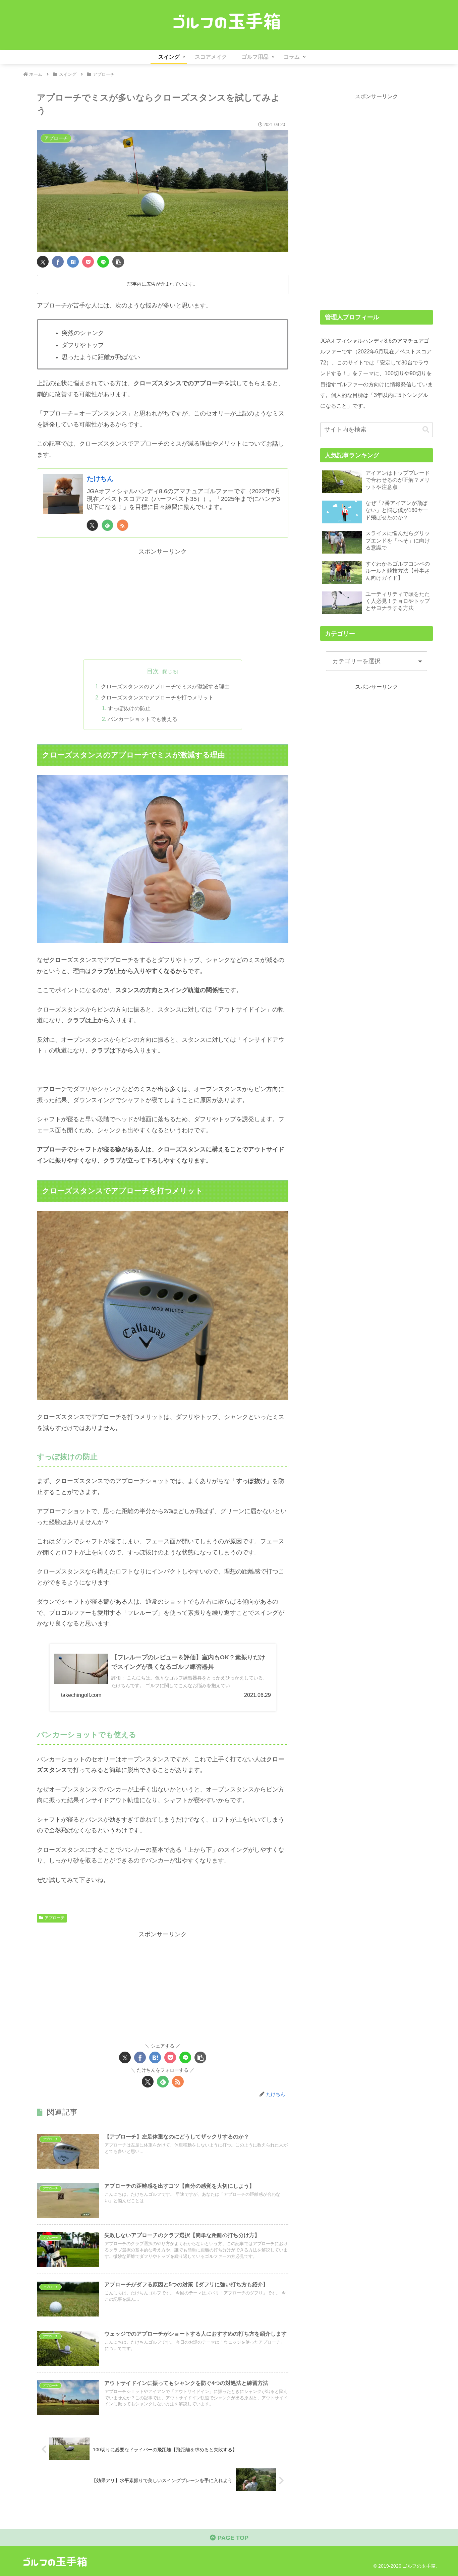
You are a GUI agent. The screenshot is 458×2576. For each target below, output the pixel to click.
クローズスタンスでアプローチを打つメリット (157, 697)
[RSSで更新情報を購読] (123, 525)
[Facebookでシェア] (58, 262)
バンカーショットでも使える (142, 719)
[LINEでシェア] (103, 262)
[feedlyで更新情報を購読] (107, 525)
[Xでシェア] (43, 262)
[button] (118, 262)
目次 (153, 671)
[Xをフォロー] (92, 525)
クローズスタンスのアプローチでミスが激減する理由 (165, 686)
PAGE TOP (232, 2538)
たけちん (100, 478)
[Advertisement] (163, 604)
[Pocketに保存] (88, 262)
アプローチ (55, 1918)
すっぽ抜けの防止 (129, 708)
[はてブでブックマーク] (73, 262)
